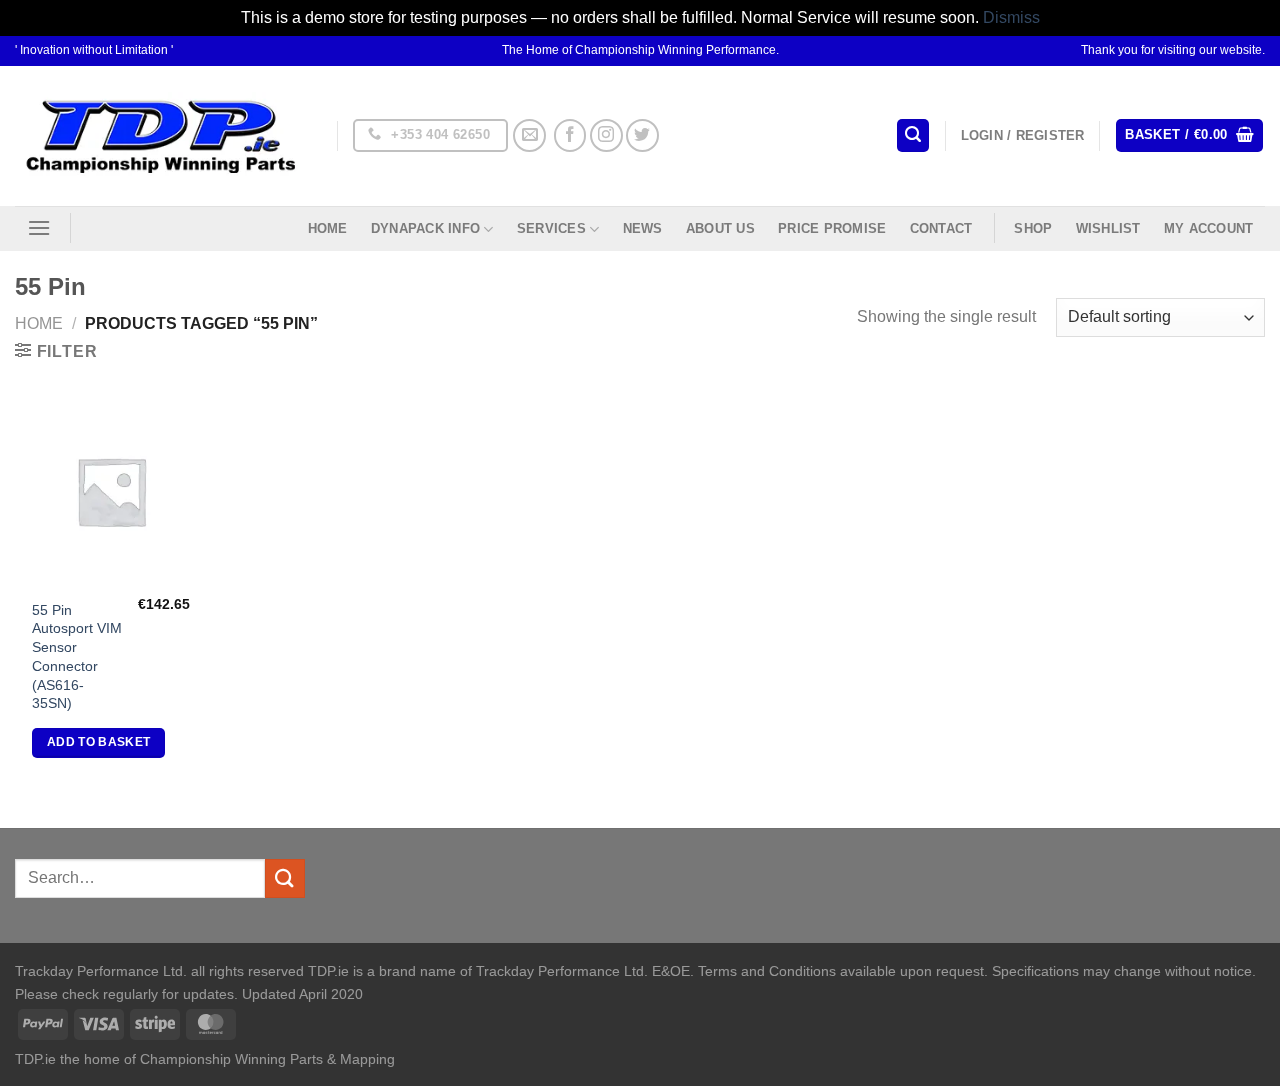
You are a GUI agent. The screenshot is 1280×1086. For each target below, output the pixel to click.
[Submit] (285, 878)
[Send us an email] (529, 135)
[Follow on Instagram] (606, 135)
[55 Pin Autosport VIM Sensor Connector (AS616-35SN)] (111, 491)
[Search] (913, 135)
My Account (1209, 228)
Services (551, 228)
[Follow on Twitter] (642, 135)
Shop (1033, 228)
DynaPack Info (425, 228)
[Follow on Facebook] (570, 135)
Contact (941, 228)
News (643, 228)
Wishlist (1108, 228)
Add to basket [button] (99, 742)
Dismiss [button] (1011, 17)
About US (720, 228)
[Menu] (39, 227)
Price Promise (832, 228)
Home (328, 228)
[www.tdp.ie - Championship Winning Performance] (161, 135)
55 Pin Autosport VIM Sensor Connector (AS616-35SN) (77, 657)
